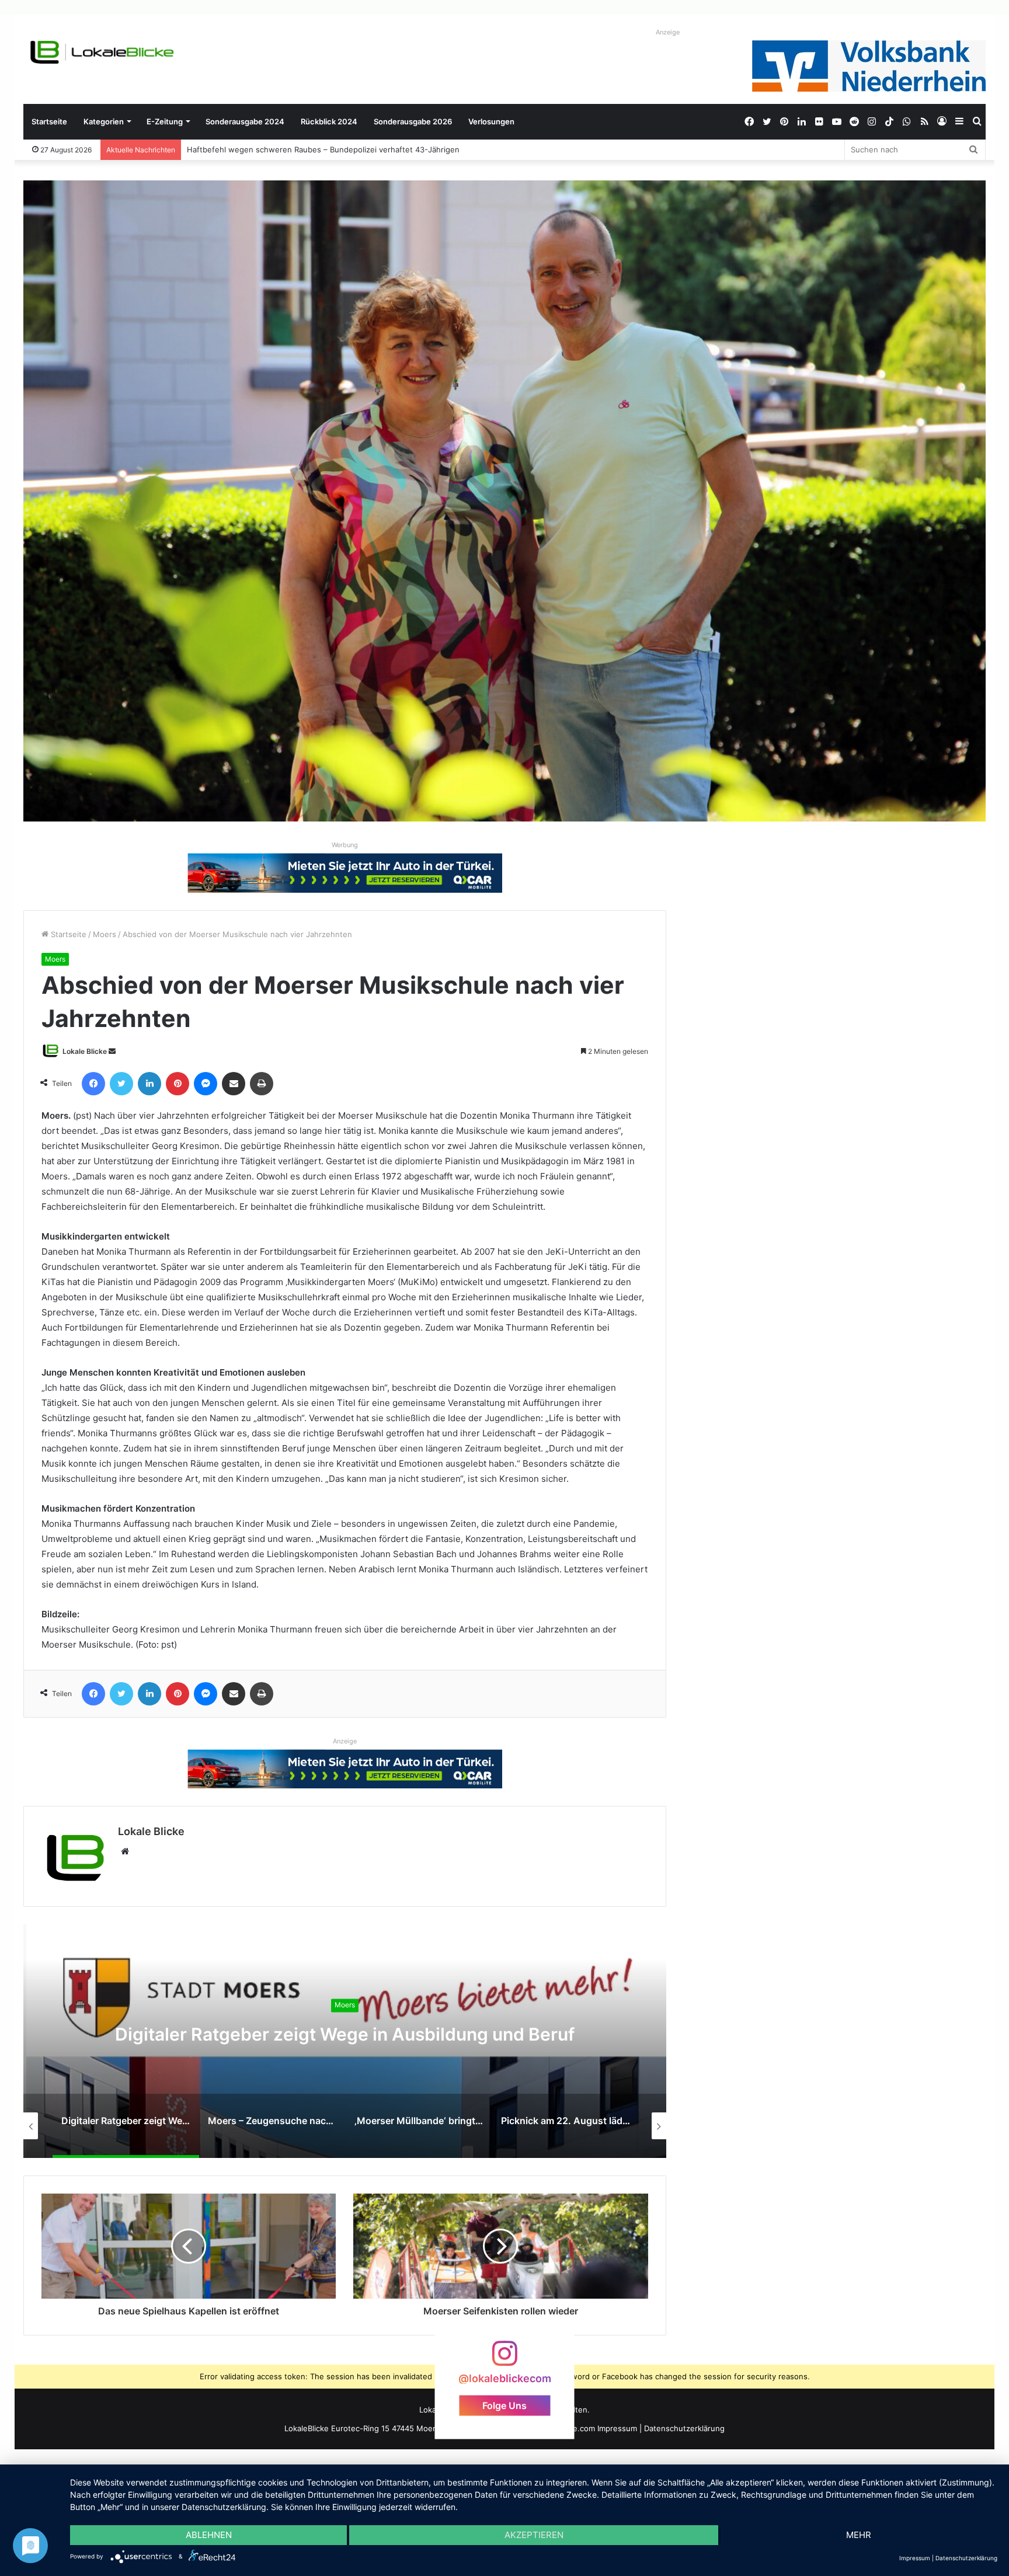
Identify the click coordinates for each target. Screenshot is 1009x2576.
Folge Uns (505, 2405)
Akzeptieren (534, 2535)
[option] (345, 2041)
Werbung (345, 845)
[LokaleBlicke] (102, 52)
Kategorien (104, 121)
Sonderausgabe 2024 (245, 121)
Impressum (617, 2428)
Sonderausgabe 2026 (413, 121)
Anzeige (668, 32)
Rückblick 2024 (329, 121)
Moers (105, 934)
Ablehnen (209, 2535)
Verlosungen (491, 121)
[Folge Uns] (505, 2359)
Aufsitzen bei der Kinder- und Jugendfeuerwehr (275, 149)
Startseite (49, 121)
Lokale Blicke (85, 1051)
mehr (859, 2535)
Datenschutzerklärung (684, 2428)
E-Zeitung (165, 121)
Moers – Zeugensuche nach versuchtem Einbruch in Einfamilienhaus (345, 2034)
